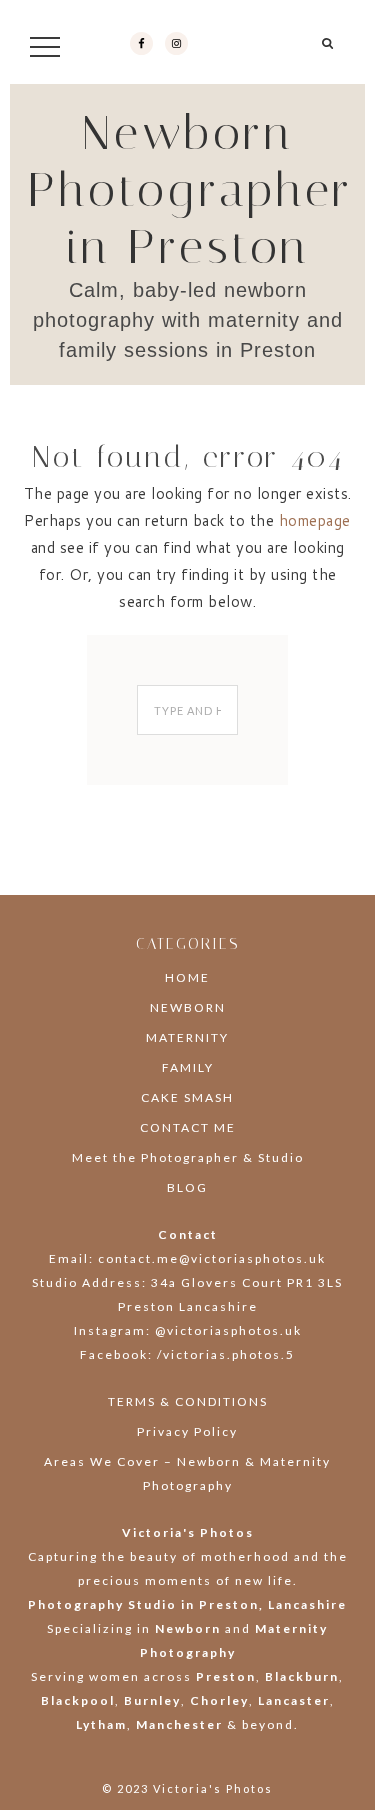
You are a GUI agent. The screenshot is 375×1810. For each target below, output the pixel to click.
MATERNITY (187, 1037)
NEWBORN (188, 1007)
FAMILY (188, 1067)
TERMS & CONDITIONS (188, 1401)
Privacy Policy (187, 1431)
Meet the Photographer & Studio (188, 1157)
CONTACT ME (188, 1127)
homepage (315, 520)
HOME (187, 977)
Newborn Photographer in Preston (190, 189)
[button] (328, 50)
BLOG (187, 1187)
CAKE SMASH (187, 1097)
